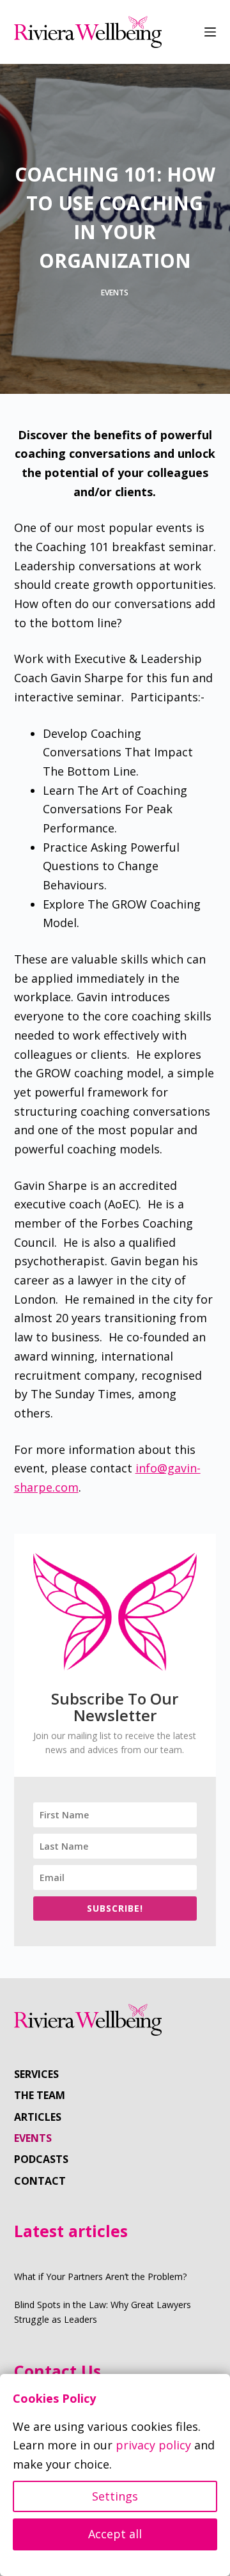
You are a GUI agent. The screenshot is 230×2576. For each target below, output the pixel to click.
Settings (115, 2496)
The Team (40, 2096)
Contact (40, 2181)
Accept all (115, 2534)
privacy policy (153, 2445)
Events (115, 293)
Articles (38, 2117)
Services (36, 2074)
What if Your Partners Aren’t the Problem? (101, 2276)
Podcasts (41, 2159)
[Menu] (210, 32)
